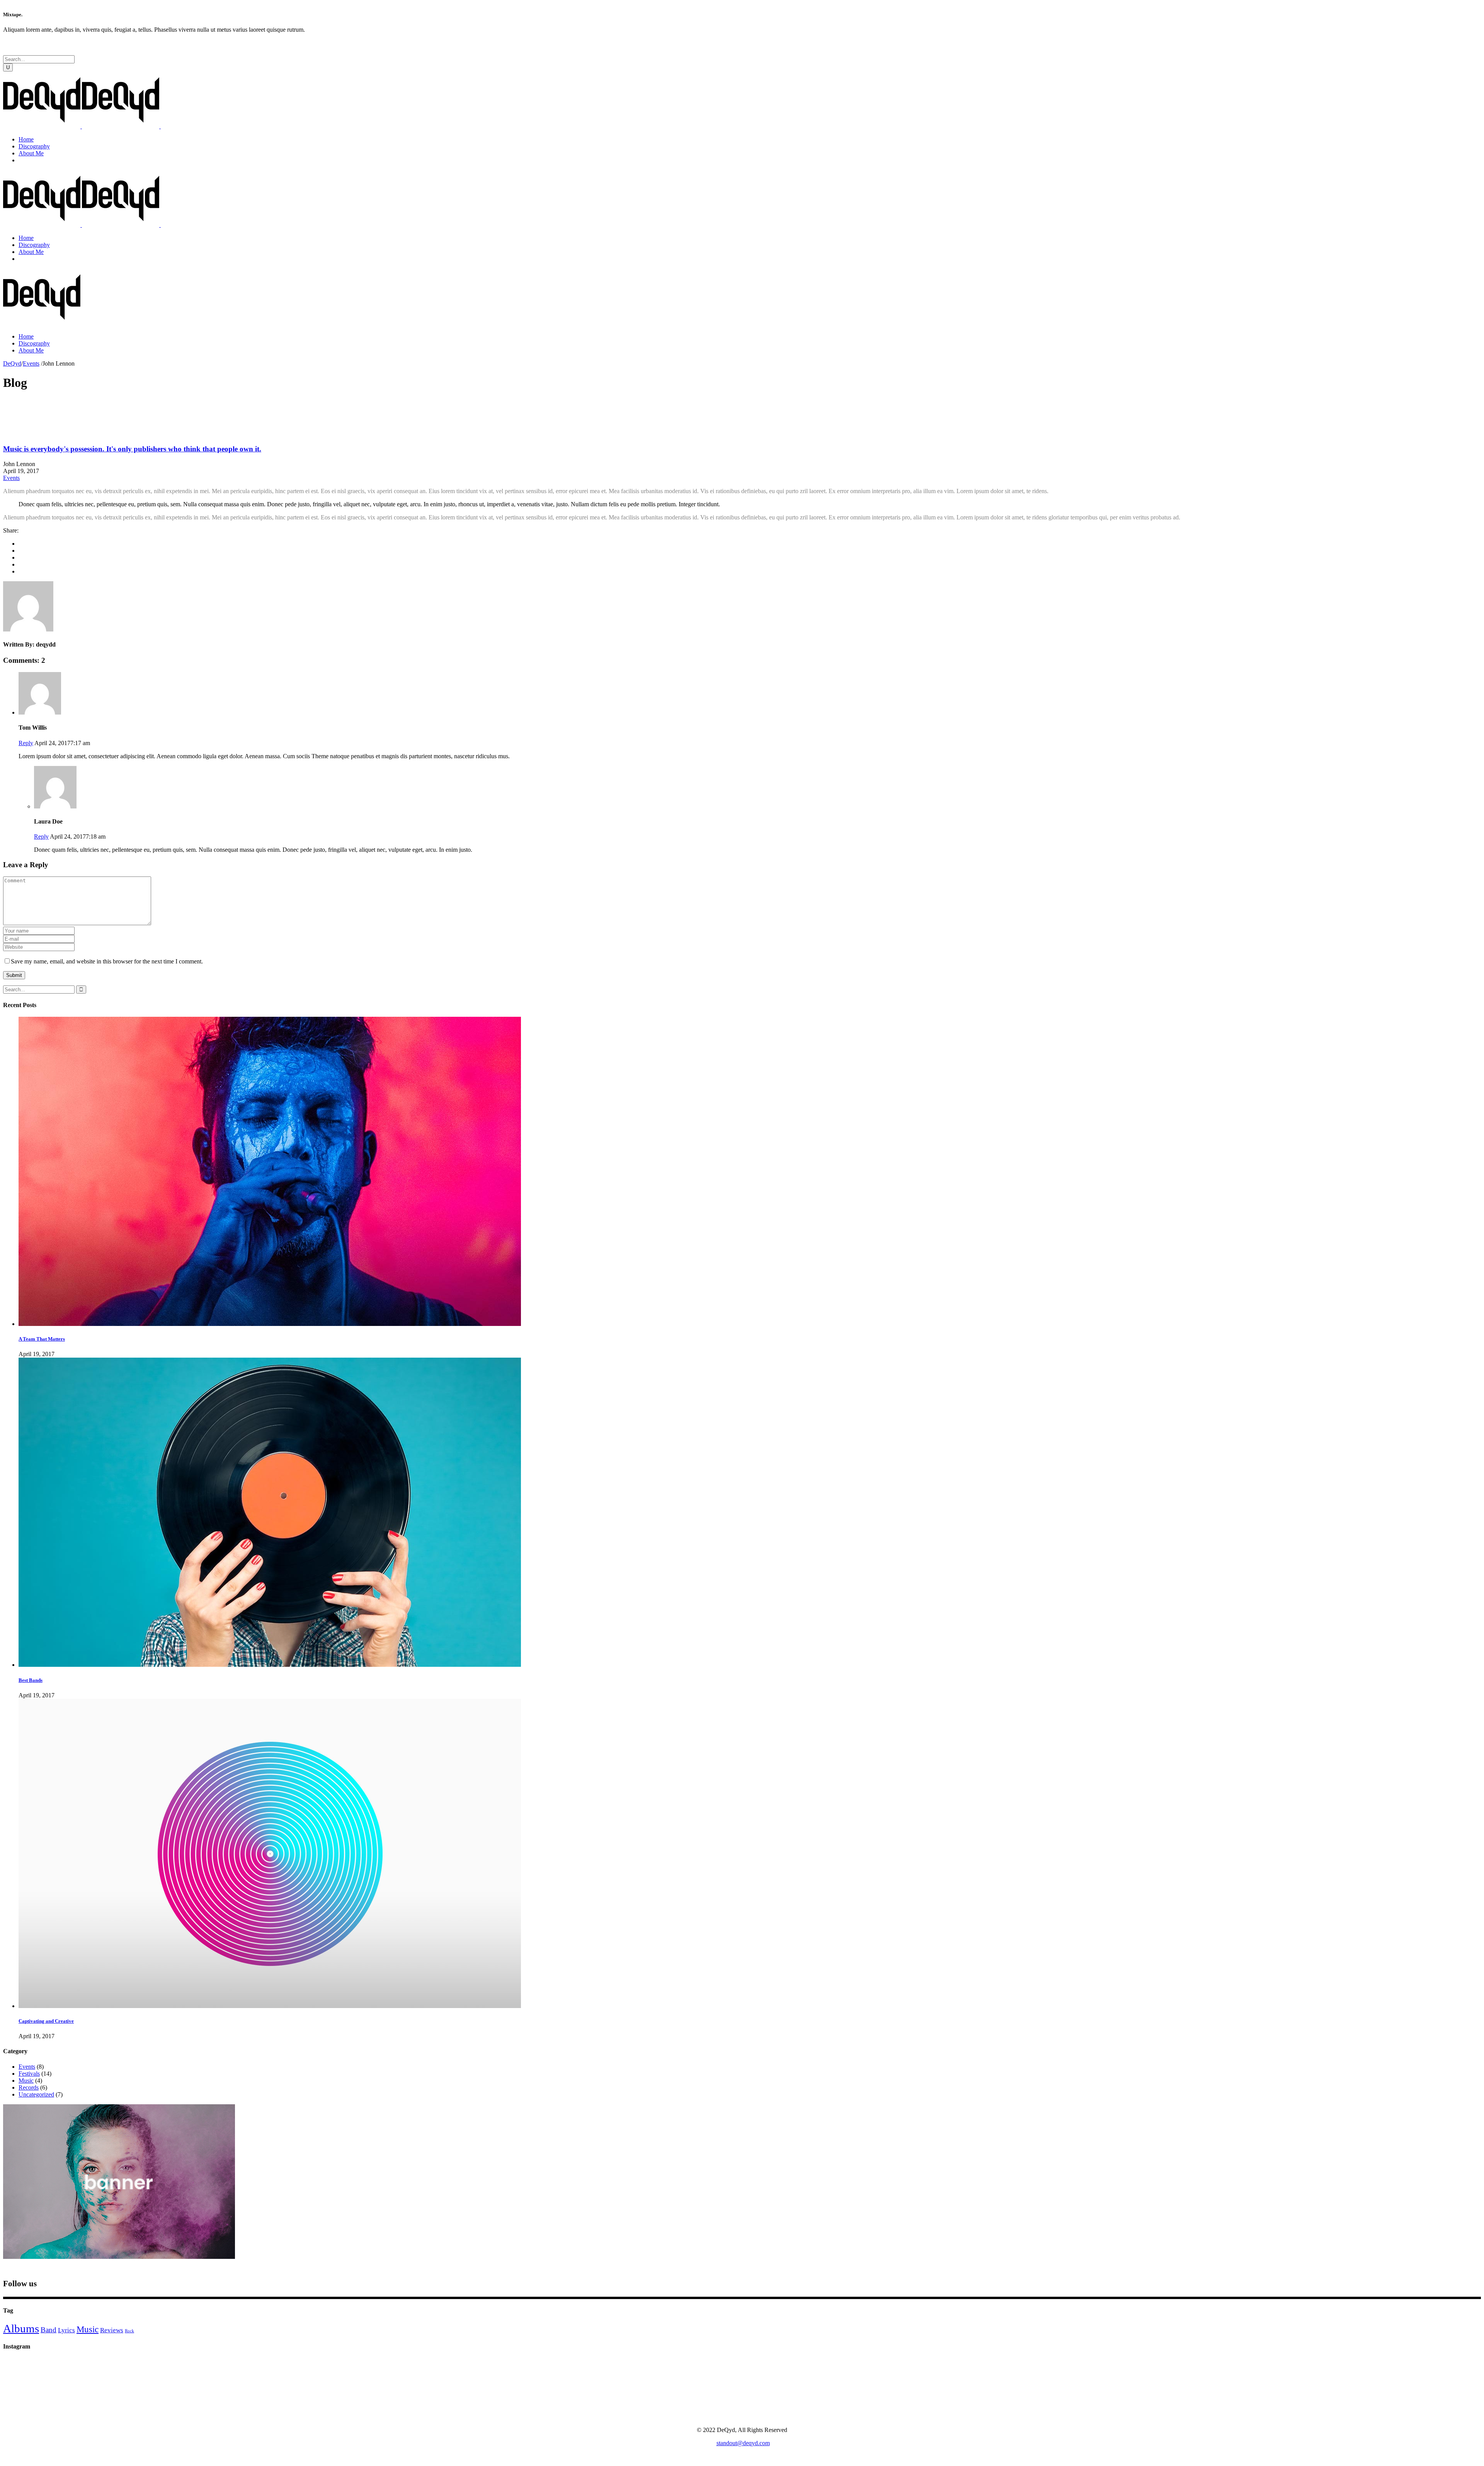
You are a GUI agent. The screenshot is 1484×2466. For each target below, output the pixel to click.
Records (29, 2087)
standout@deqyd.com (743, 2443)
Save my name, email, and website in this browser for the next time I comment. (107, 961)
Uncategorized (36, 2094)
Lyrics (66, 2330)
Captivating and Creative (46, 2021)
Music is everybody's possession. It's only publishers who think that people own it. (132, 449)
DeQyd (12, 363)
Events (31, 363)
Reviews (112, 2330)
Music (26, 2081)
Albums (21, 2328)
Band (49, 2330)
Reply (26, 743)
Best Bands (31, 1680)
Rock (129, 2331)
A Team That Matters (42, 1339)
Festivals (29, 2074)
